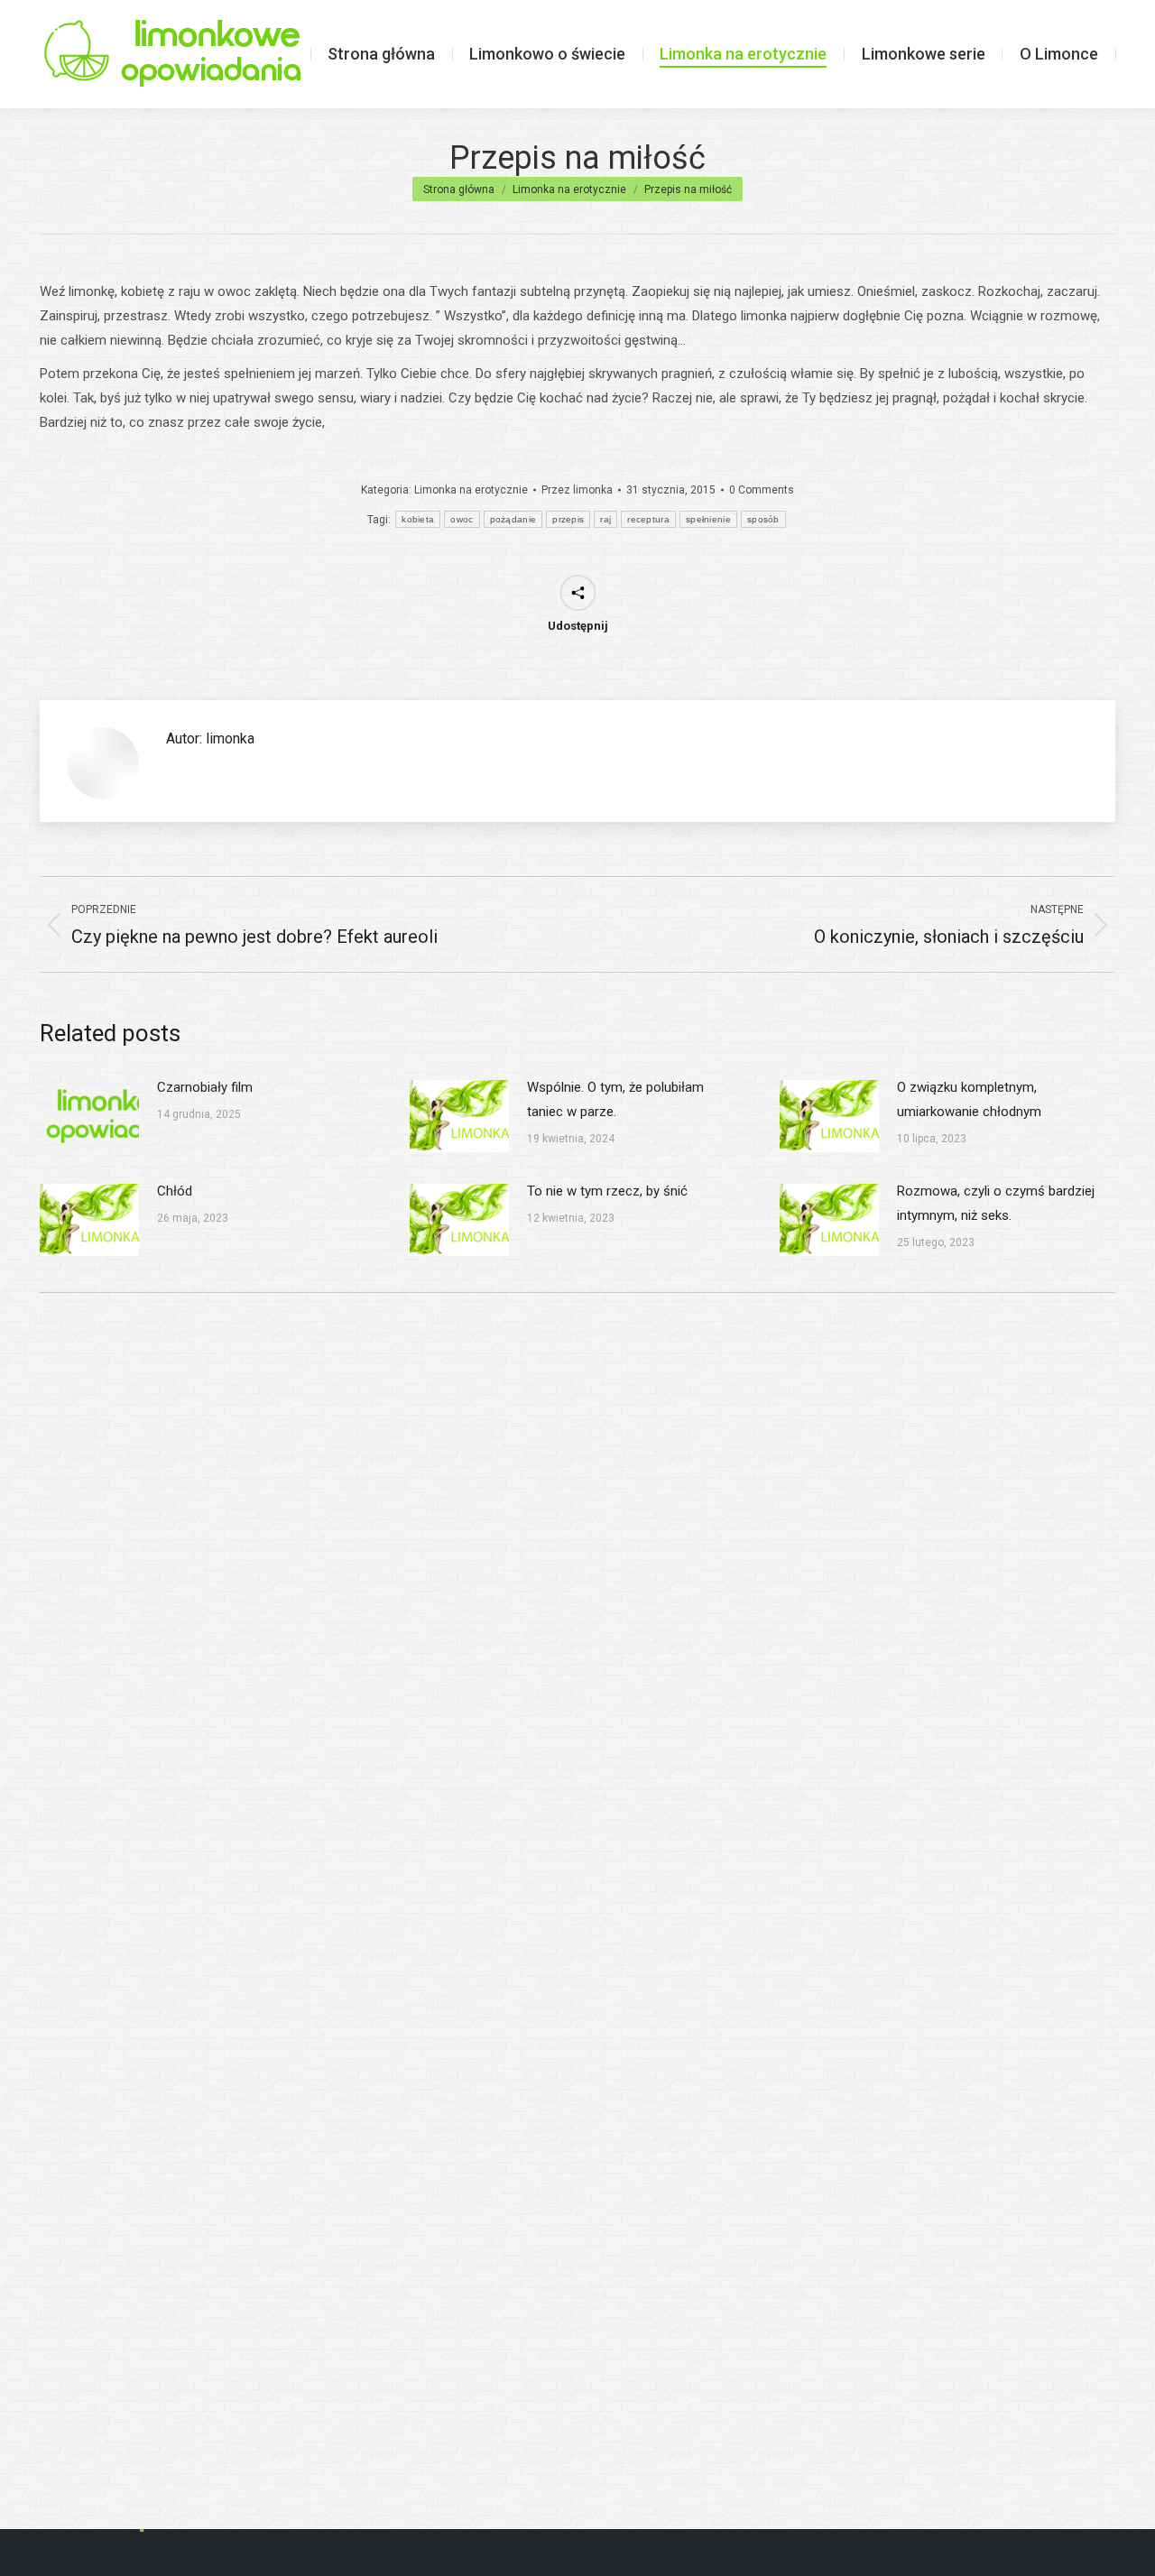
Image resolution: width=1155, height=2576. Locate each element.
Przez (577, 490)
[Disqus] (577, 1564)
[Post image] (89, 1116)
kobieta (418, 519)
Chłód (175, 1191)
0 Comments (762, 490)
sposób (763, 519)
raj (605, 519)
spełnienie (708, 519)
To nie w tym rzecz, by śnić (607, 1191)
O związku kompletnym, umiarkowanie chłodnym (969, 1099)
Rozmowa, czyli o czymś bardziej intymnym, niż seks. (996, 1203)
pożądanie (513, 519)
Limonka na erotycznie (471, 490)
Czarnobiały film (205, 1087)
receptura (648, 519)
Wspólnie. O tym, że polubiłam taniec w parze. (615, 1099)
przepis (568, 519)
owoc (462, 519)
